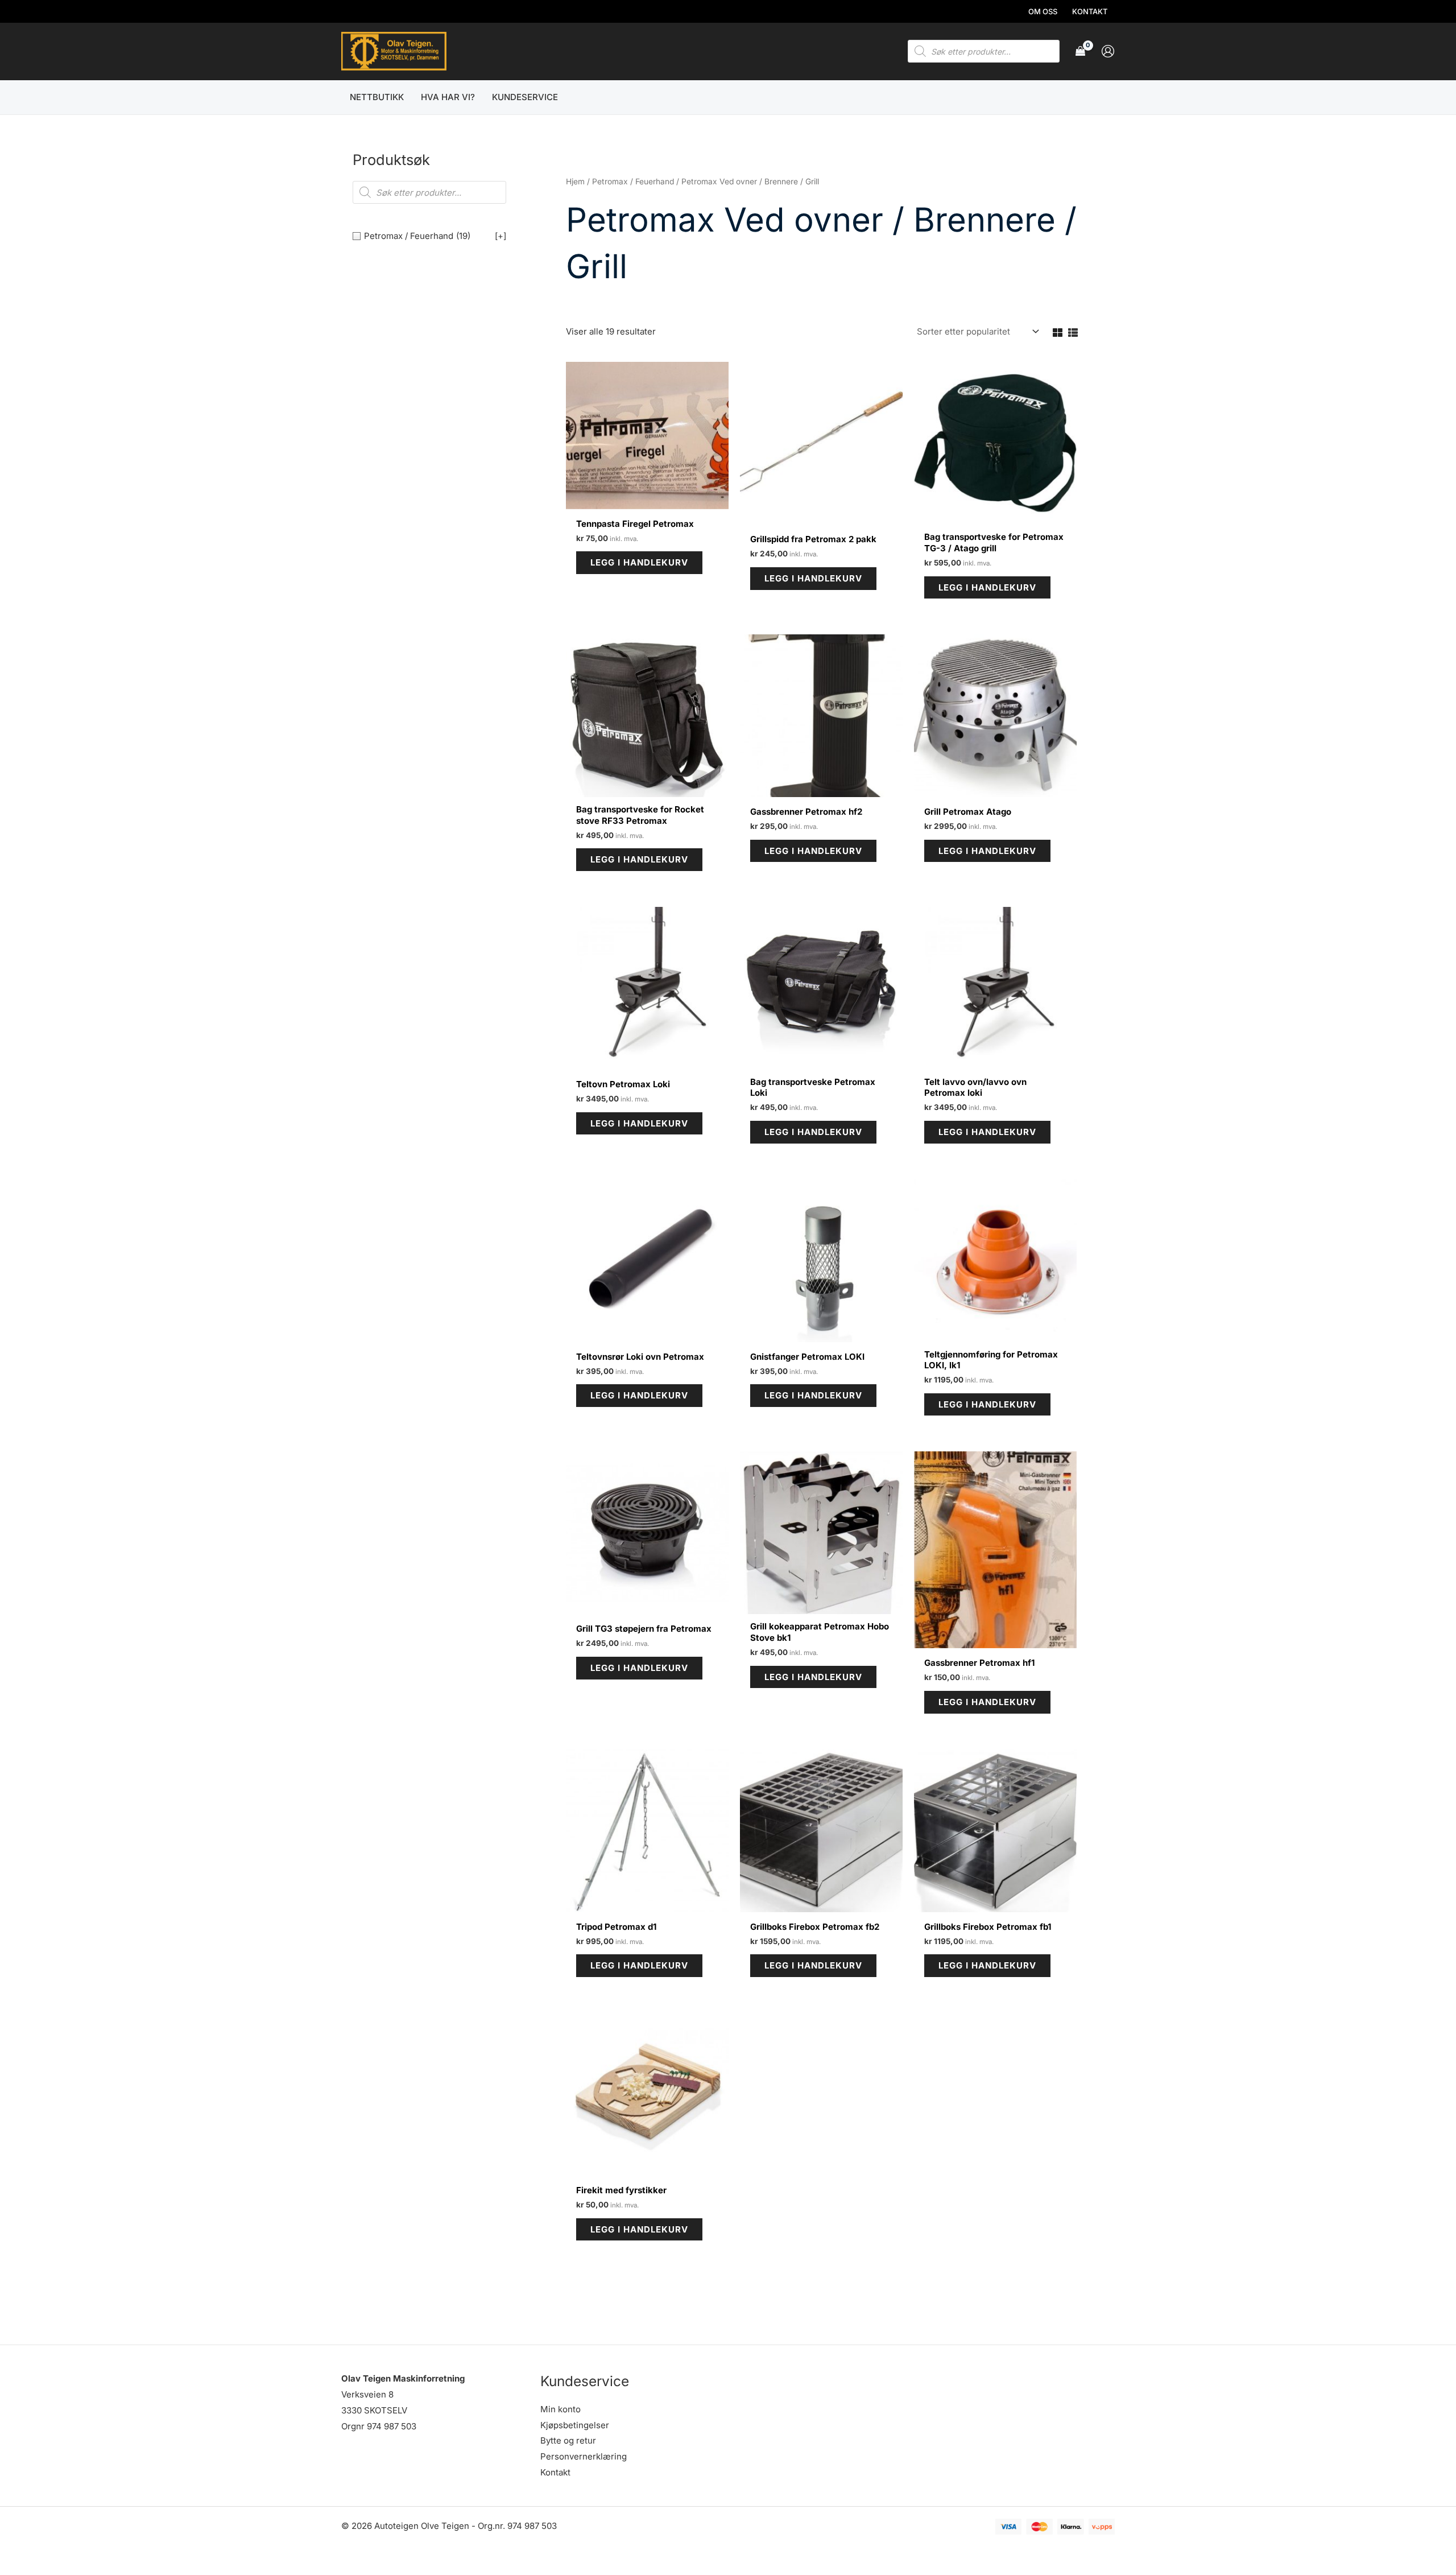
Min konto (561, 2409)
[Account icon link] (1108, 51)
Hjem (575, 181)
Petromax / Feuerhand (633, 181)
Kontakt (555, 2472)
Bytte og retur (568, 2440)
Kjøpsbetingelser (575, 2425)
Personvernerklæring (584, 2456)
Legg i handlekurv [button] (639, 562)
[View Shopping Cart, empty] (1080, 51)
